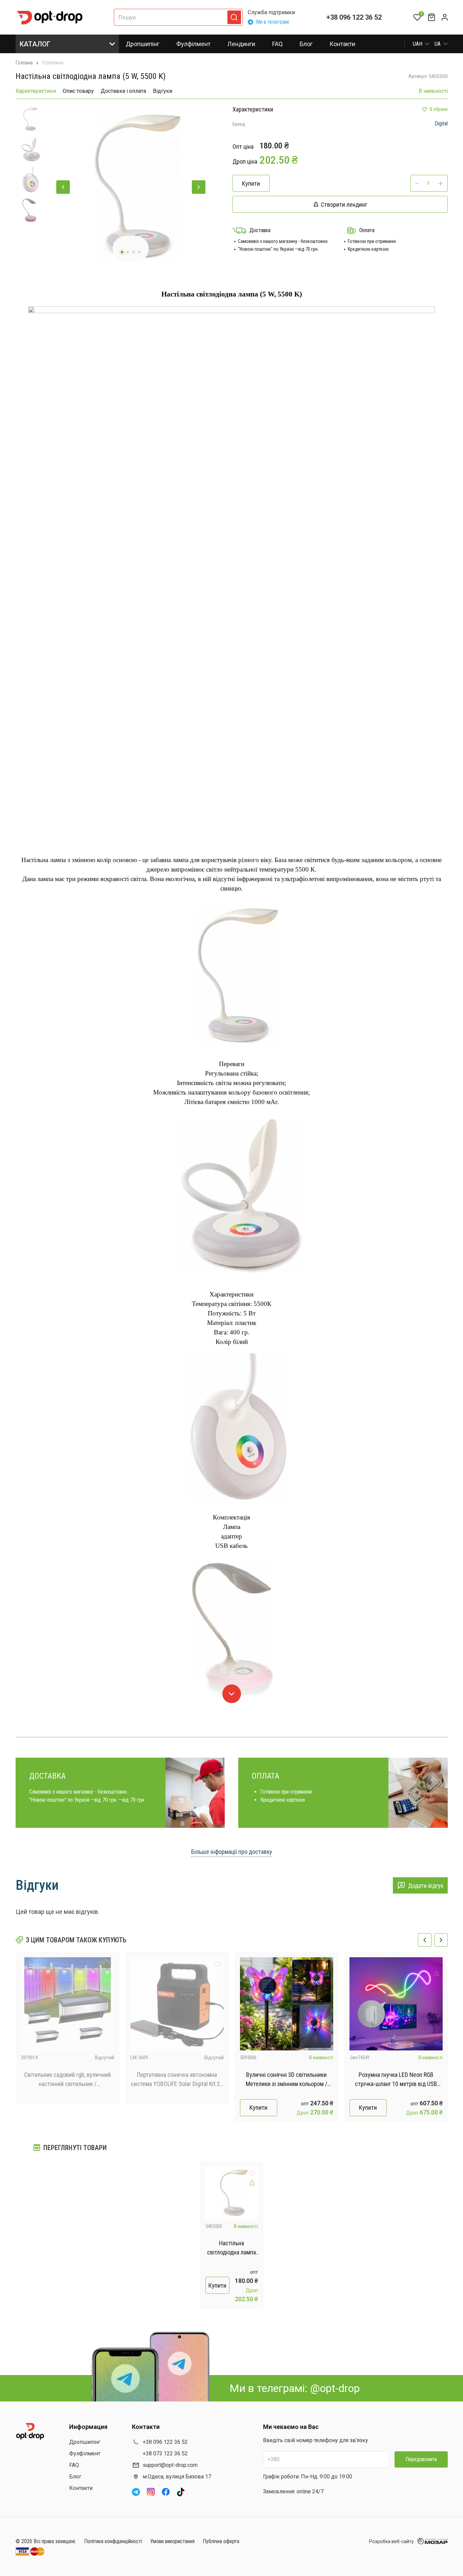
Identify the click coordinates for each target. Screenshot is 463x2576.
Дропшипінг (143, 44)
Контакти (342, 44)
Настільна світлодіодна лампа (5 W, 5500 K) (231, 2248)
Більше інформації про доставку (232, 1852)
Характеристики (36, 91)
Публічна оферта (221, 2541)
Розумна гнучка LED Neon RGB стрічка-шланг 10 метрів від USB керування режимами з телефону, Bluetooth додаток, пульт (396, 2080)
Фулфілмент (193, 44)
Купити (258, 2108)
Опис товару (78, 91)
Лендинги (241, 44)
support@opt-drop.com (170, 2465)
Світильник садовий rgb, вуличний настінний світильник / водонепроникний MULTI (67, 2080)
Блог (306, 44)
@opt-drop (335, 2388)
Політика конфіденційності (113, 2541)
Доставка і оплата (123, 91)
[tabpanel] (131, 187)
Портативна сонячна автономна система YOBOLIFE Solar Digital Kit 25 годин (177, 2080)
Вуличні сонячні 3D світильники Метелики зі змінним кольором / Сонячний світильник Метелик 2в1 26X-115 (286, 2080)
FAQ (277, 44)
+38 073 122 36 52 (165, 2454)
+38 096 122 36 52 (354, 17)
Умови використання (172, 2541)
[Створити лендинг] (327, 1974)
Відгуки (163, 91)
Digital (441, 124)
